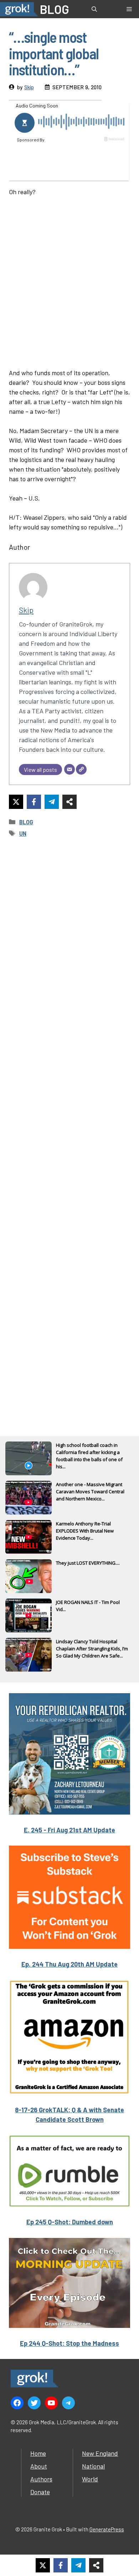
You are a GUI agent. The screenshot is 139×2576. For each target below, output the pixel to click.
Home (38, 2453)
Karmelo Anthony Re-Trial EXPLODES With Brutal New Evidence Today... (85, 1531)
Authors (41, 2479)
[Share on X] (16, 802)
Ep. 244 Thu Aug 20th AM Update (69, 1964)
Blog (26, 822)
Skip (29, 87)
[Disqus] (69, 1127)
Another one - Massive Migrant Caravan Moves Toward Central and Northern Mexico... (90, 1491)
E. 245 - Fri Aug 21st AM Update (69, 1830)
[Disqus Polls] (69, 939)
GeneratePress (107, 2529)
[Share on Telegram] (52, 802)
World (90, 2479)
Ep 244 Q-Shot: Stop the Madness (69, 2343)
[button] (94, 9)
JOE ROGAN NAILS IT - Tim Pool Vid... (88, 1606)
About (39, 2466)
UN (23, 833)
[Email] (69, 769)
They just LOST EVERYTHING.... (88, 1563)
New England (100, 2453)
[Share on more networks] (69, 802)
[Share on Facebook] (34, 802)
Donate (40, 2492)
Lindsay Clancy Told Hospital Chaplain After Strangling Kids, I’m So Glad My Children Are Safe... (92, 1649)
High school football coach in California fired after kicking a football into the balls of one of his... (89, 1453)
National (93, 2466)
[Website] (81, 769)
